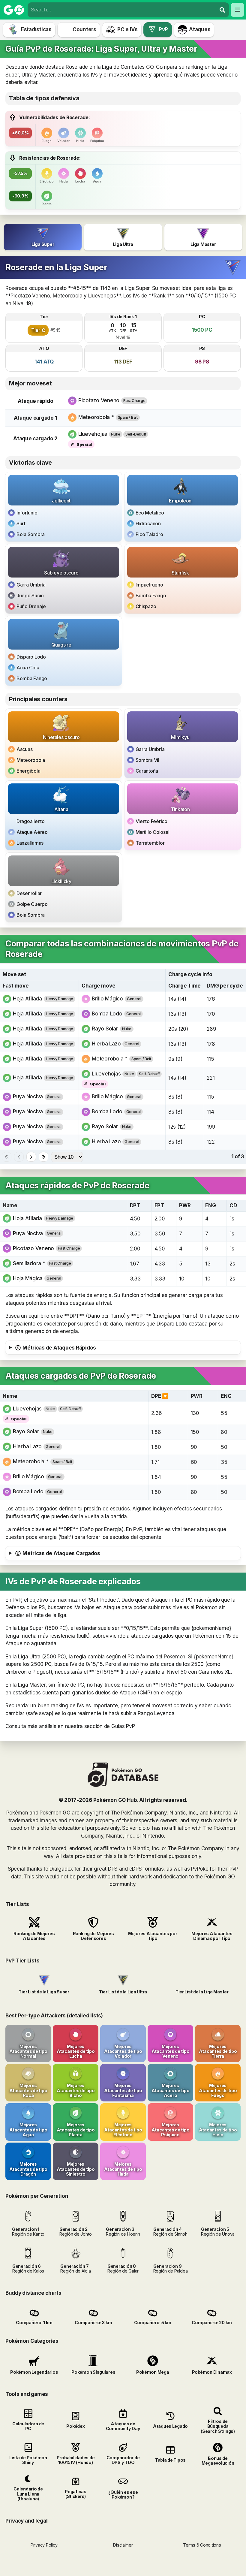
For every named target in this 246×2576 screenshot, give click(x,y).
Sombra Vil (147, 760)
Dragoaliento (31, 821)
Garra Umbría (31, 585)
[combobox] (122, 10)
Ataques (200, 29)
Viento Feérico (151, 821)
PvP (163, 29)
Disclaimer (123, 2545)
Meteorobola (31, 760)
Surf (21, 523)
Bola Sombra (31, 534)
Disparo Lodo (31, 657)
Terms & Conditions (202, 2545)
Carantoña (147, 771)
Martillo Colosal (153, 832)
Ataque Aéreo (32, 832)
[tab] (43, 237)
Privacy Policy (44, 2545)
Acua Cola (28, 668)
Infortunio (27, 513)
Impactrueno (149, 585)
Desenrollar (29, 893)
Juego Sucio (30, 596)
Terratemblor (150, 843)
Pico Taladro (149, 534)
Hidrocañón (148, 523)
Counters (84, 29)
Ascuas (24, 749)
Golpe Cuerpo (32, 904)
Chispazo (146, 606)
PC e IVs (127, 29)
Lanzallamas (30, 843)
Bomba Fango (151, 596)
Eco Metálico (150, 513)
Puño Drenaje (31, 606)
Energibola (28, 771)
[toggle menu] (222, 10)
